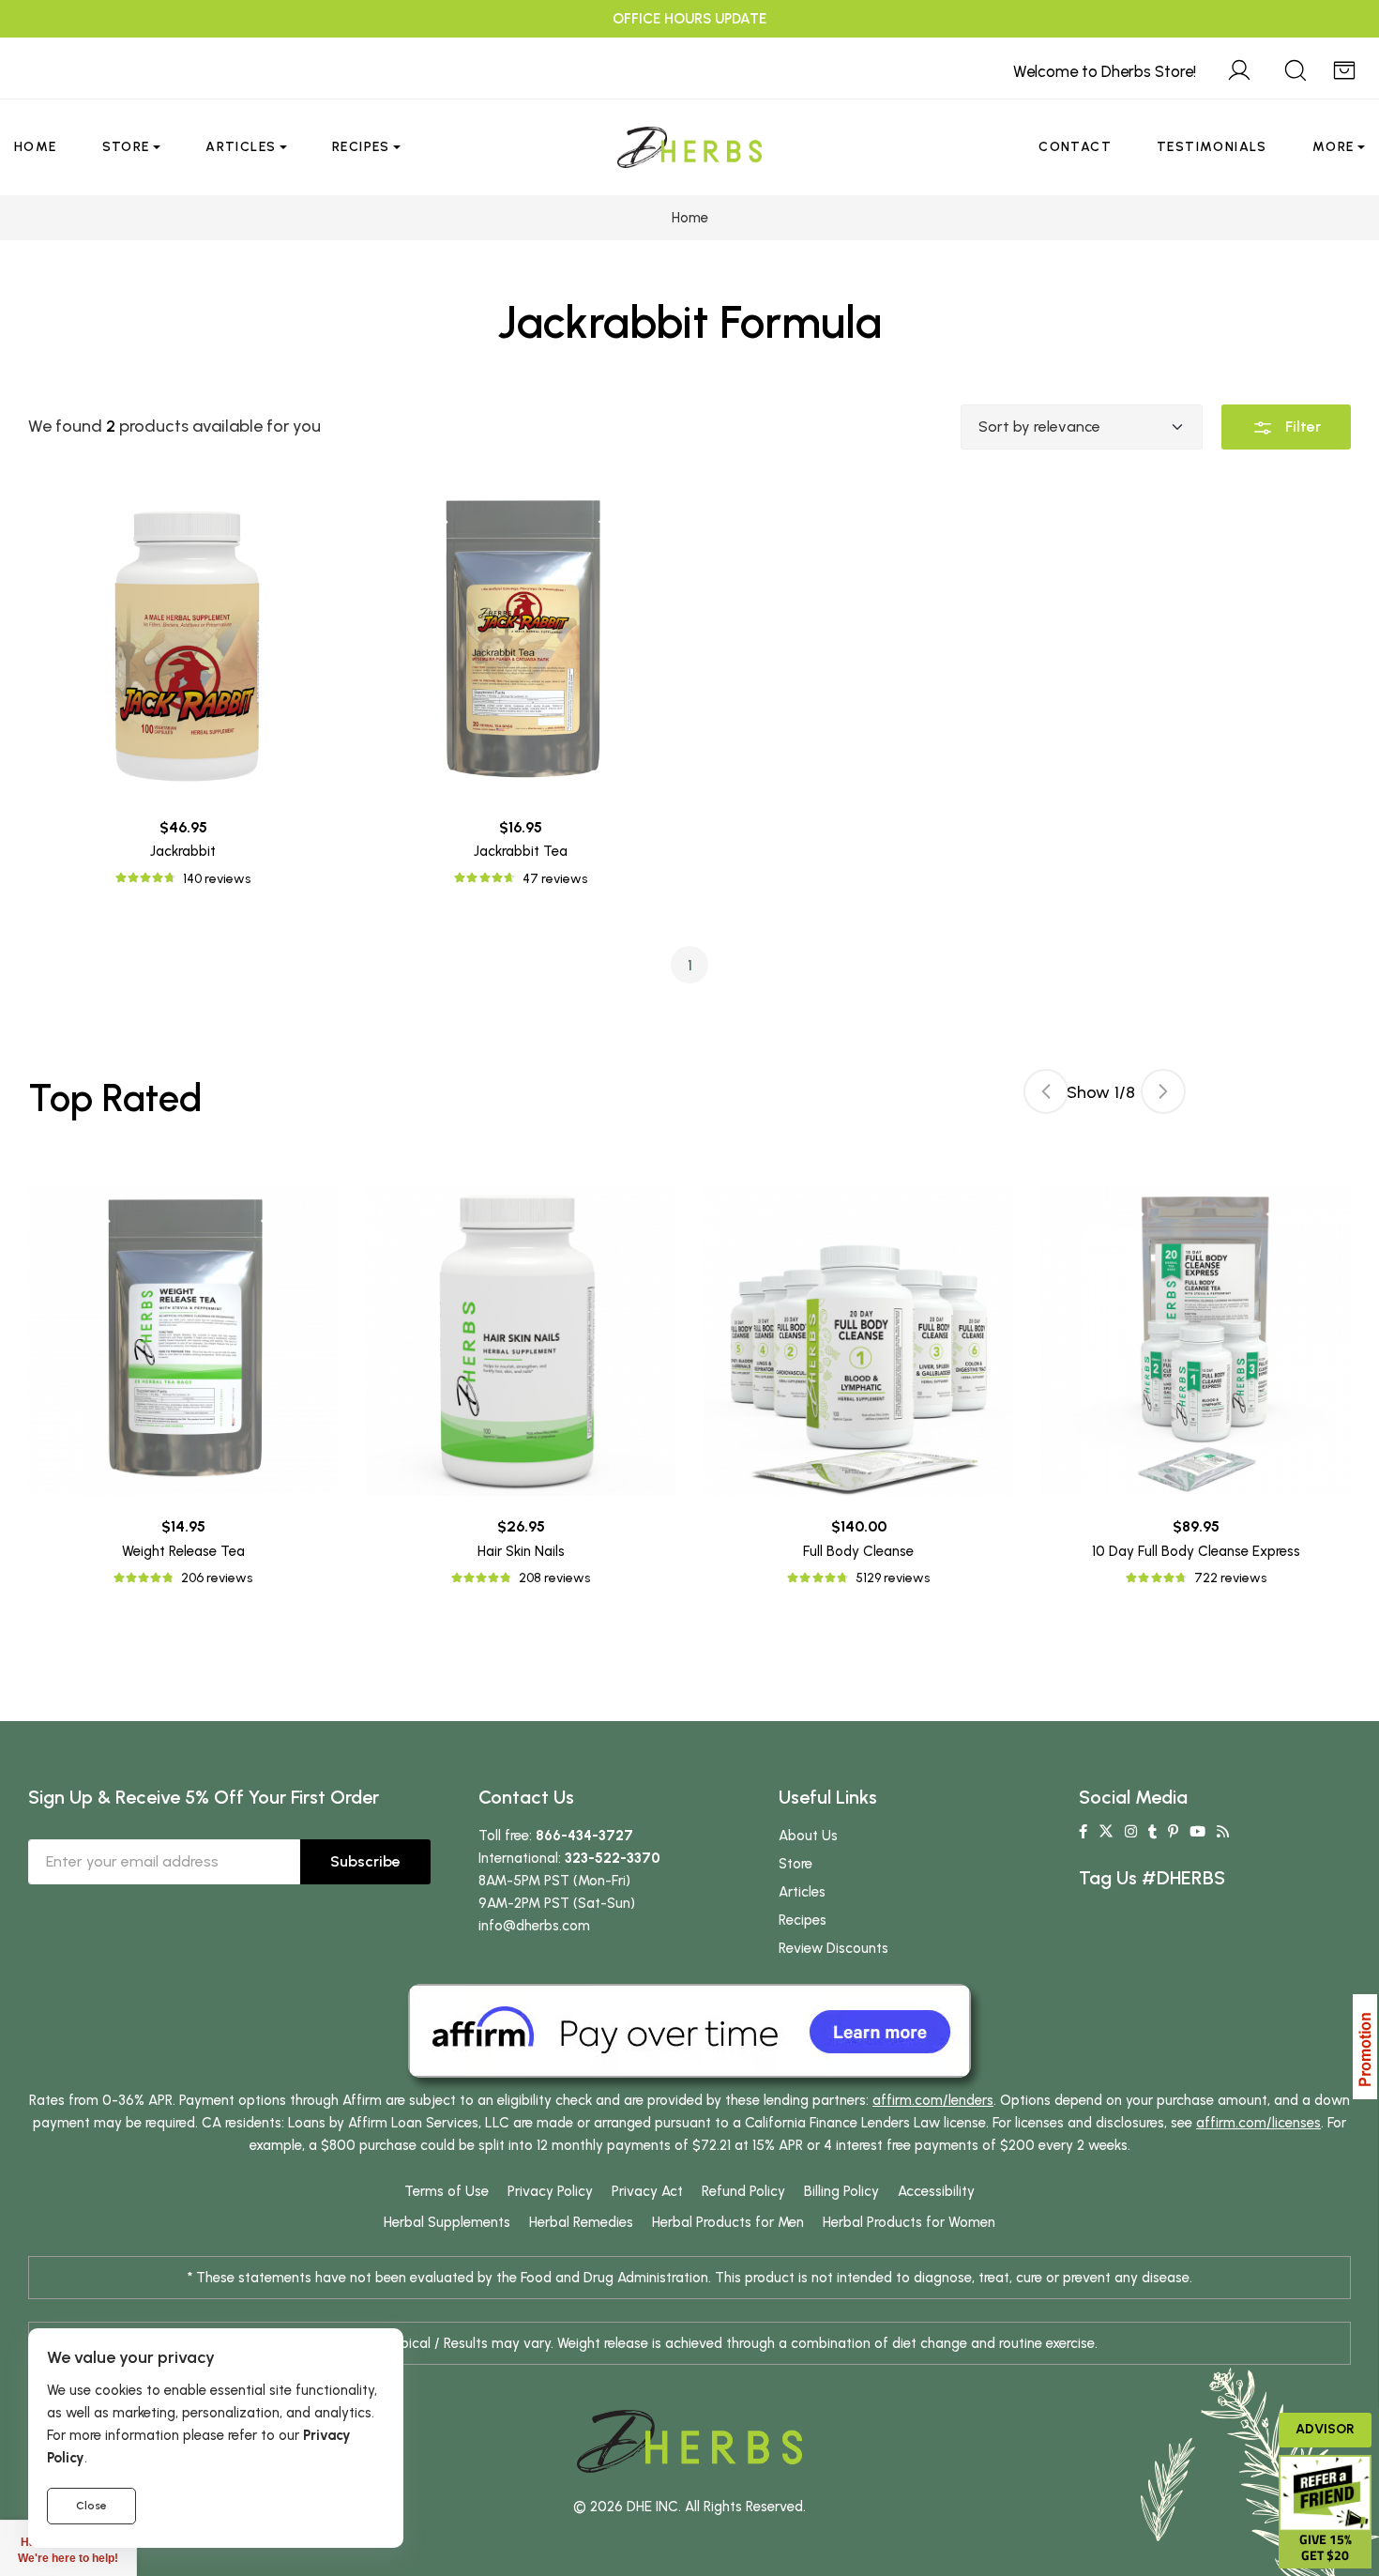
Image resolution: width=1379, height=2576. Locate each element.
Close (91, 2506)
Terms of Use (447, 2191)
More (1334, 147)
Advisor (1325, 2429)
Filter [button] (1301, 427)
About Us (808, 1836)
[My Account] (1239, 68)
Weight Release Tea (183, 1551)
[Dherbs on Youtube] (1197, 1832)
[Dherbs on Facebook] (1083, 1832)
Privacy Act (647, 2191)
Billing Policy (841, 2191)
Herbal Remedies (581, 2222)
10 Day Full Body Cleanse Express (1196, 1551)
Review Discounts (833, 1948)
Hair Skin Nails (521, 1551)
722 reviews (1230, 1578)
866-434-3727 (584, 1836)
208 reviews (554, 1578)
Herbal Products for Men (728, 2222)
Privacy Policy (550, 2191)
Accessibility (936, 2191)
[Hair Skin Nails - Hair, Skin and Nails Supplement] (521, 1341)
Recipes (361, 147)
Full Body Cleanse (858, 1551)
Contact (1075, 147)
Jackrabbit (183, 851)
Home (36, 147)
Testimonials (1212, 147)
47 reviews (555, 879)
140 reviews (217, 879)
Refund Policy (743, 2191)
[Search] (1296, 68)
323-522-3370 (613, 1858)
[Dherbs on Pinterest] (1173, 1832)
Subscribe (365, 1861)
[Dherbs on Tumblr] (1152, 1832)
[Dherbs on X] (1106, 1832)
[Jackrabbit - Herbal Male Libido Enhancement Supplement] (183, 642)
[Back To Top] (1326, 53)
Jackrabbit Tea (521, 851)
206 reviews (217, 1578)
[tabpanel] (858, 1387)
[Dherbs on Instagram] (1131, 1832)
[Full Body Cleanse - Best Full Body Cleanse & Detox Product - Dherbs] (858, 1341)
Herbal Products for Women (909, 2222)
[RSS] (1223, 1832)
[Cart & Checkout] (1344, 68)
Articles (241, 147)
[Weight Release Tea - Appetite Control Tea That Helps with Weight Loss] (183, 1341)
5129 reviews (893, 1578)
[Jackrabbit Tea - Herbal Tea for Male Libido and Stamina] (521, 642)
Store (126, 147)
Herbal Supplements (447, 2222)
